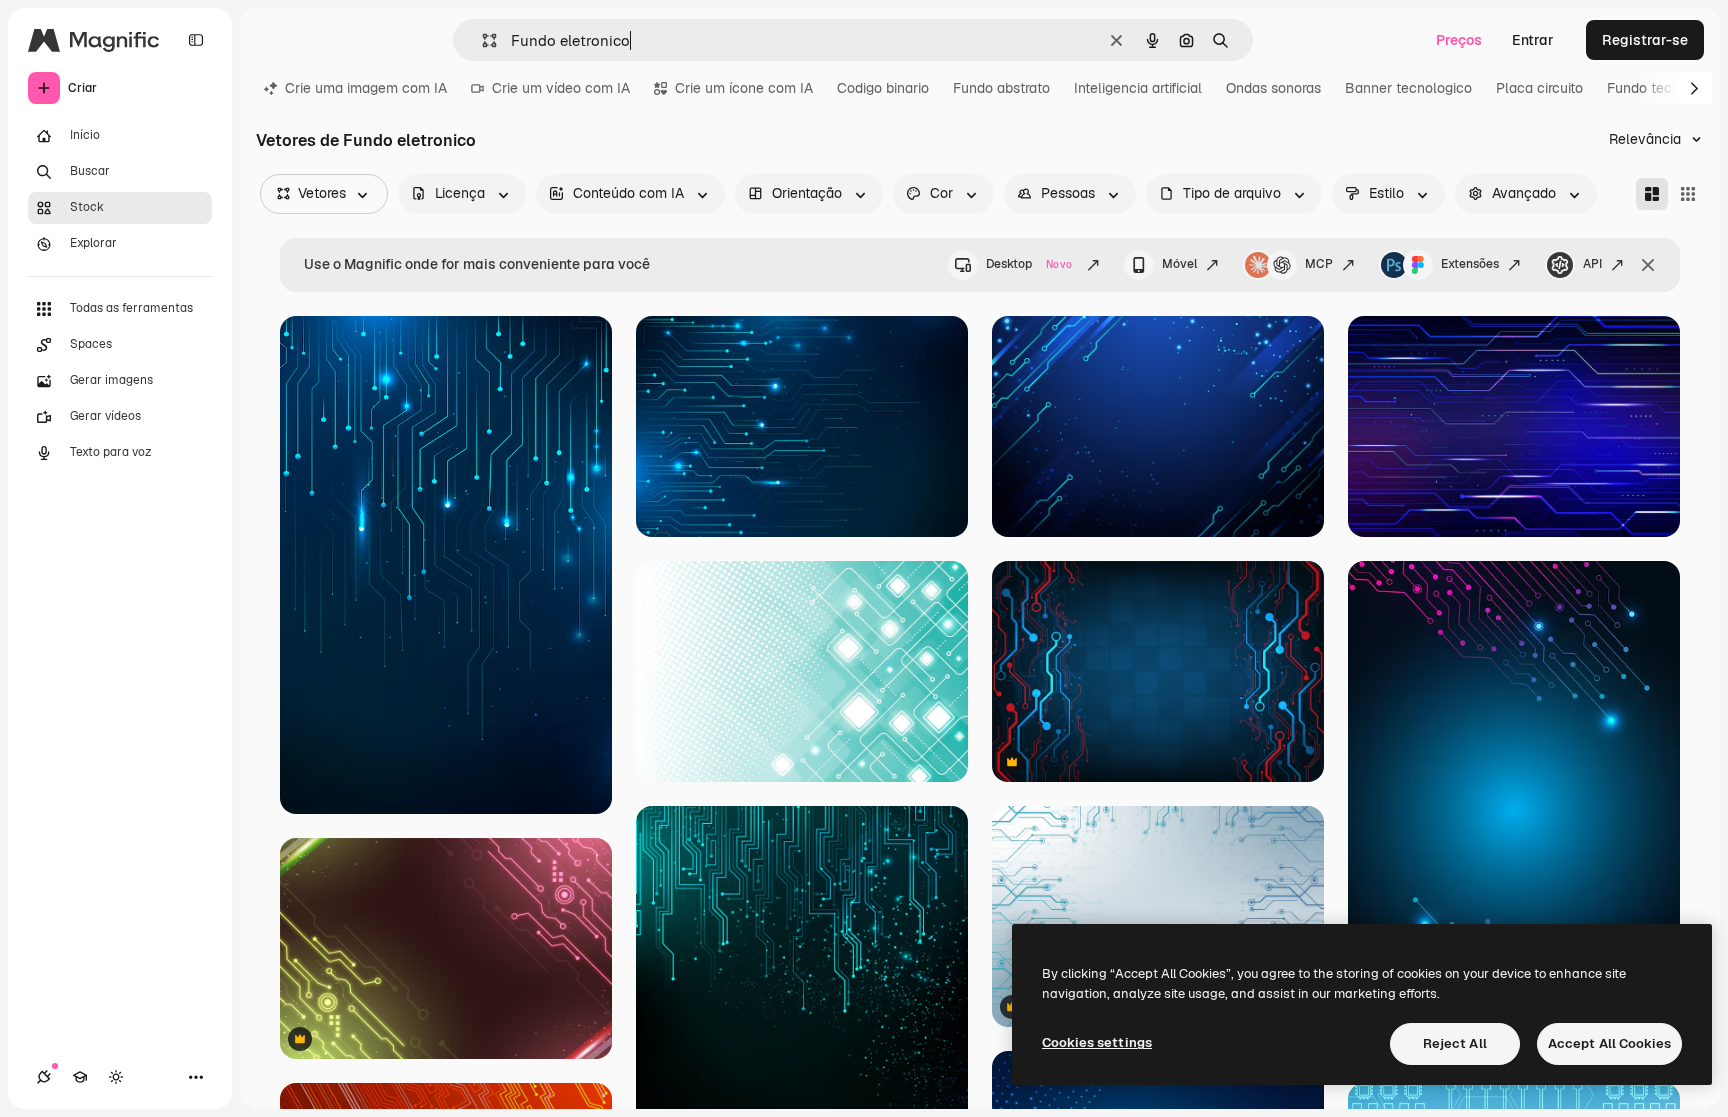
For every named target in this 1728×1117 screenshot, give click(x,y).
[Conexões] (44, 1077)
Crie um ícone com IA (744, 88)
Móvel (1179, 264)
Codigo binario (883, 88)
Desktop (1029, 264)
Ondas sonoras (1273, 88)
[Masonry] (1652, 194)
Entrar (1533, 40)
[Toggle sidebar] (196, 40)
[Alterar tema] (116, 1077)
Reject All (1455, 1043)
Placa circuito (1539, 88)
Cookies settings (1097, 1042)
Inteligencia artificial (1138, 88)
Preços (1459, 40)
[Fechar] (1648, 265)
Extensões (1470, 264)
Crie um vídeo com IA (561, 88)
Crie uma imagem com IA (366, 88)
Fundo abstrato (1001, 88)
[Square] (1688, 194)
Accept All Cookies (1609, 1043)
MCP (1319, 264)
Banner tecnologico (1408, 88)
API (1592, 264)
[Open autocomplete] (481, 40)
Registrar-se (1645, 40)
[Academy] (80, 1077)
